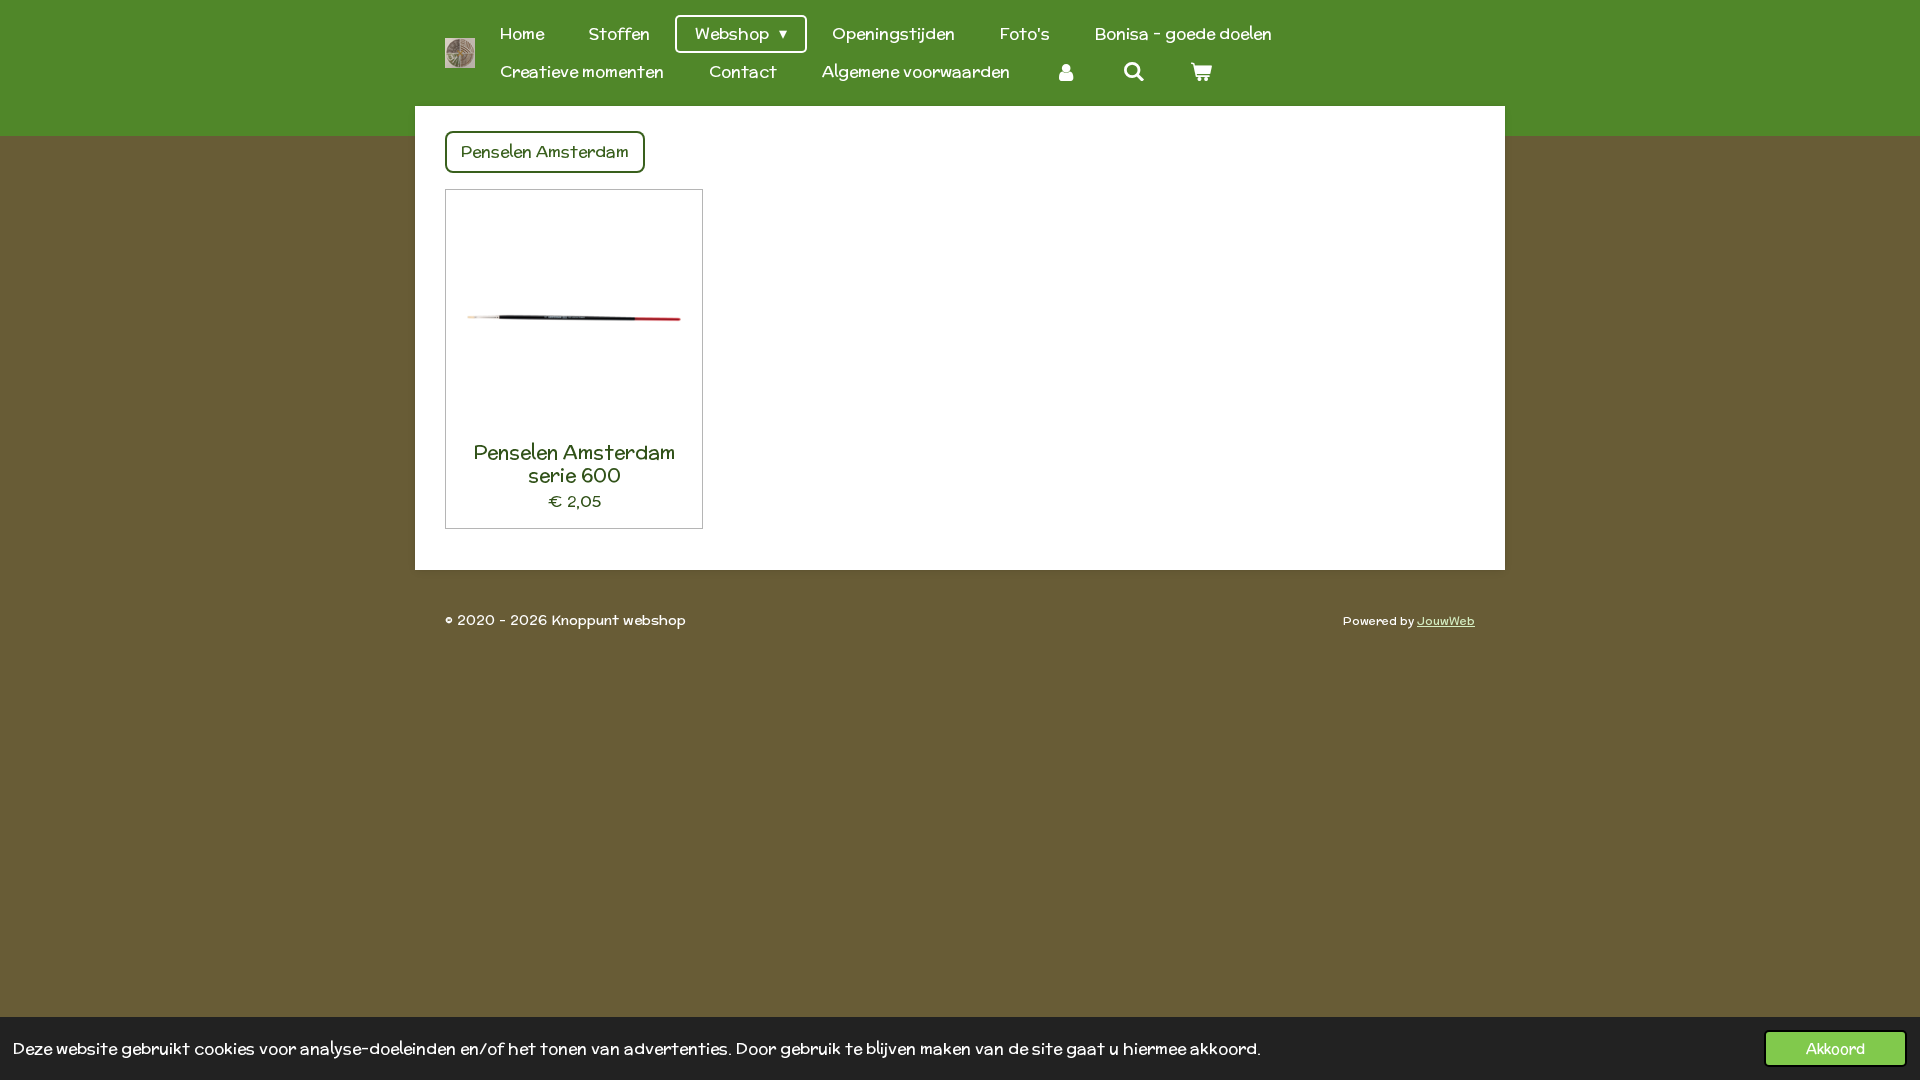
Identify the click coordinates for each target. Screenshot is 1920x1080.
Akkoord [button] (1835, 1048)
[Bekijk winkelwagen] (1201, 72)
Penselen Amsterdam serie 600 (574, 463)
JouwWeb (1446, 620)
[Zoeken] (1133, 72)
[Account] (1066, 72)
